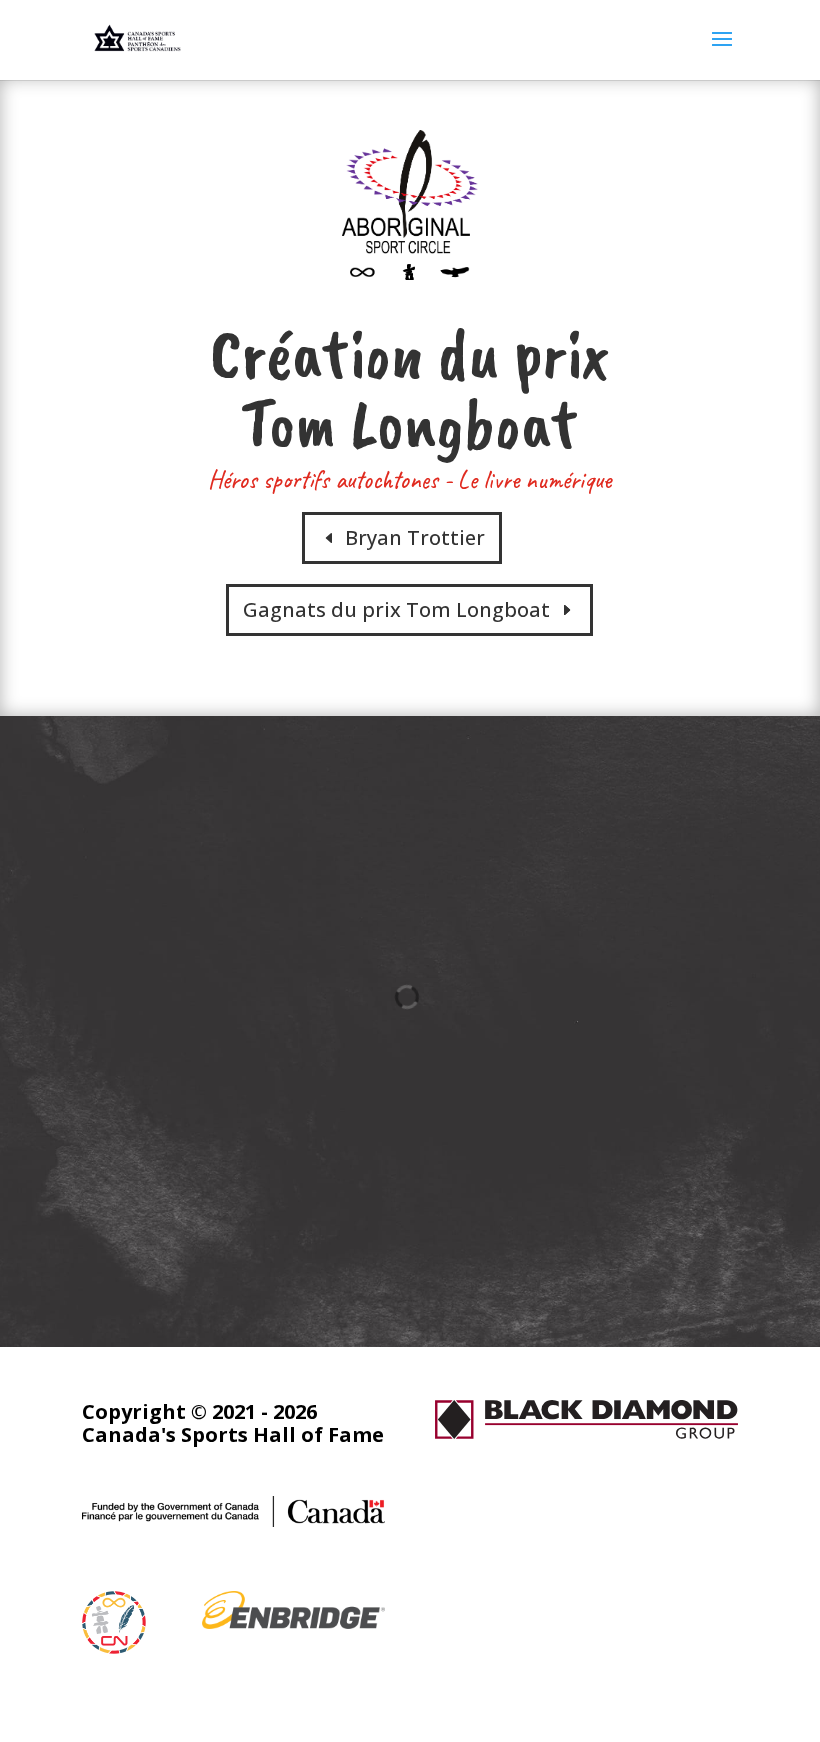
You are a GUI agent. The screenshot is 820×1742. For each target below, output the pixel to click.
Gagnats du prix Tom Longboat (396, 609)
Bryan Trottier (415, 537)
